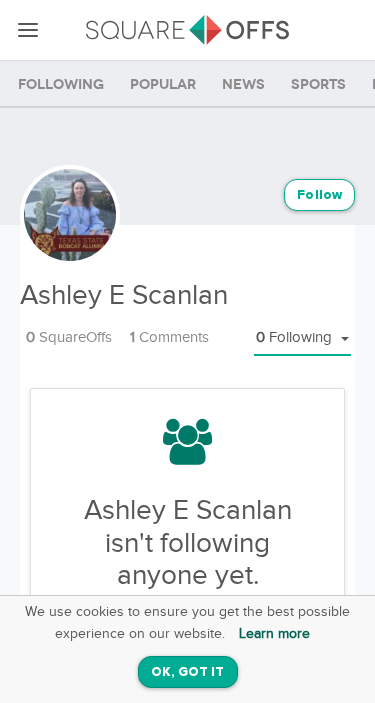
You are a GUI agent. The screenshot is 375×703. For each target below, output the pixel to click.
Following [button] (296, 337)
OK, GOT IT (188, 672)
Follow (319, 195)
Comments (169, 337)
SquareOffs (69, 337)
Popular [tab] (163, 84)
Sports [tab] (318, 84)
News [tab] (243, 84)
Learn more (274, 634)
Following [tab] (61, 84)
